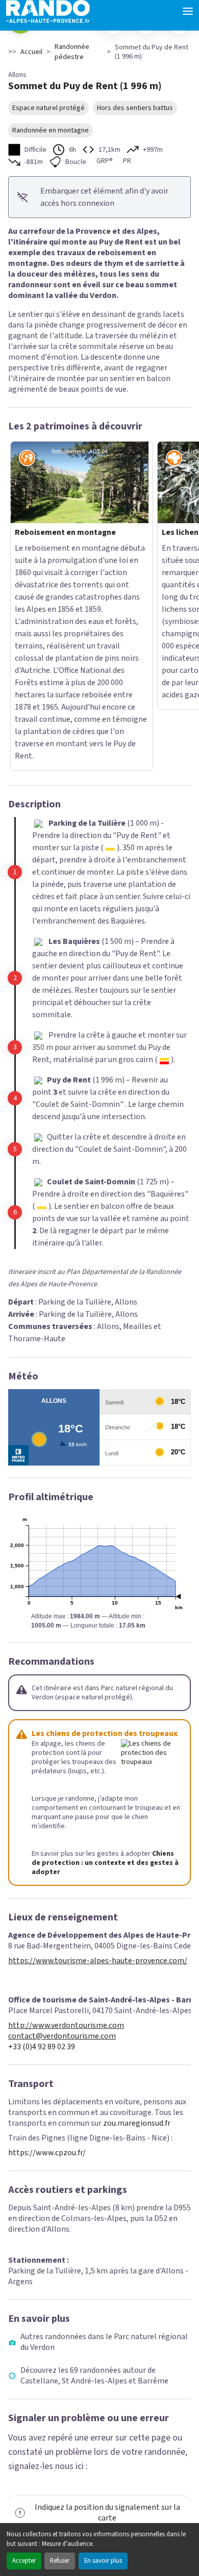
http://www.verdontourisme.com (66, 1840)
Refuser (60, 2561)
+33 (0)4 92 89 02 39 (42, 1862)
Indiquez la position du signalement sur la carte (107, 2327)
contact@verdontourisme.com (62, 1851)
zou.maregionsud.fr (137, 1938)
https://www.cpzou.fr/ (47, 1967)
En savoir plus (103, 2561)
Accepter (24, 2561)
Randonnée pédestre (72, 52)
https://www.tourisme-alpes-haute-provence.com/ (98, 1775)
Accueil (31, 52)
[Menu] (188, 11)
